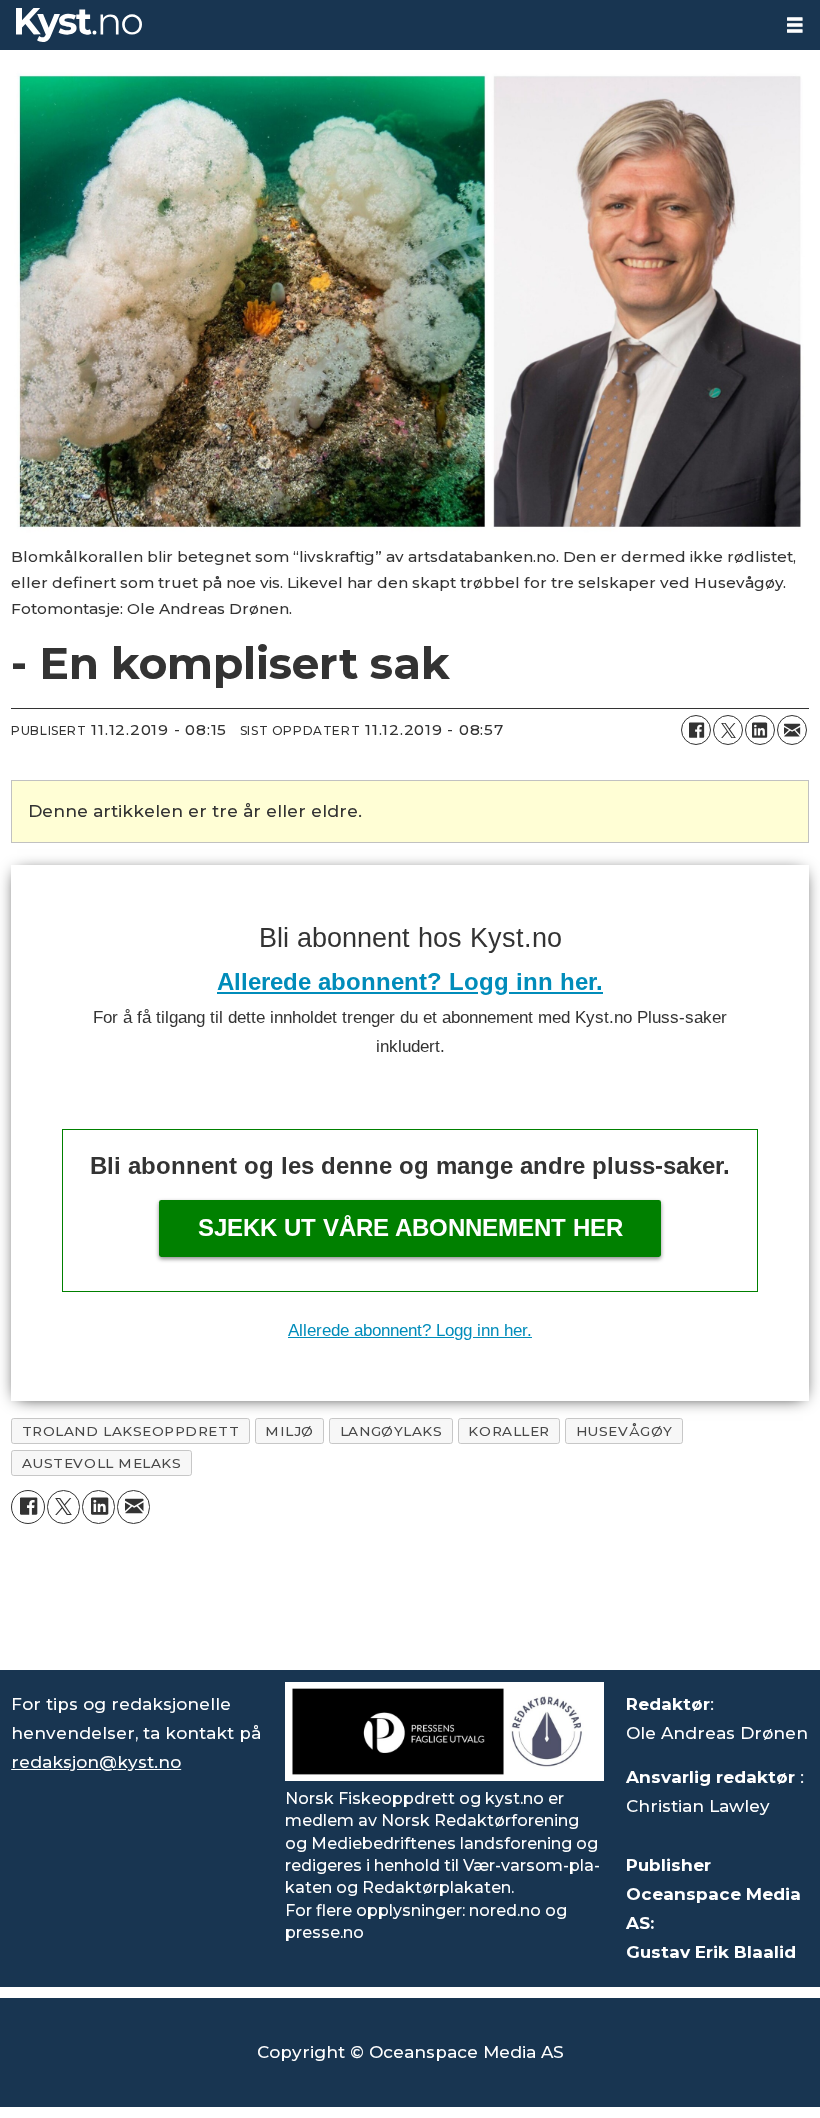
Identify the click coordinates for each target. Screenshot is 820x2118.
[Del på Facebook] (696, 730)
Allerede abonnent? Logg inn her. (410, 981)
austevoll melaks (102, 1463)
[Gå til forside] (385, 25)
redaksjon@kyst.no (96, 1762)
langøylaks (391, 1431)
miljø (289, 1431)
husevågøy (624, 1431)
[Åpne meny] (795, 25)
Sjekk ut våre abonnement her (410, 1227)
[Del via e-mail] (792, 730)
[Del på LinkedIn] (760, 730)
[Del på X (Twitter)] (728, 730)
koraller (508, 1431)
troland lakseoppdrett (130, 1431)
